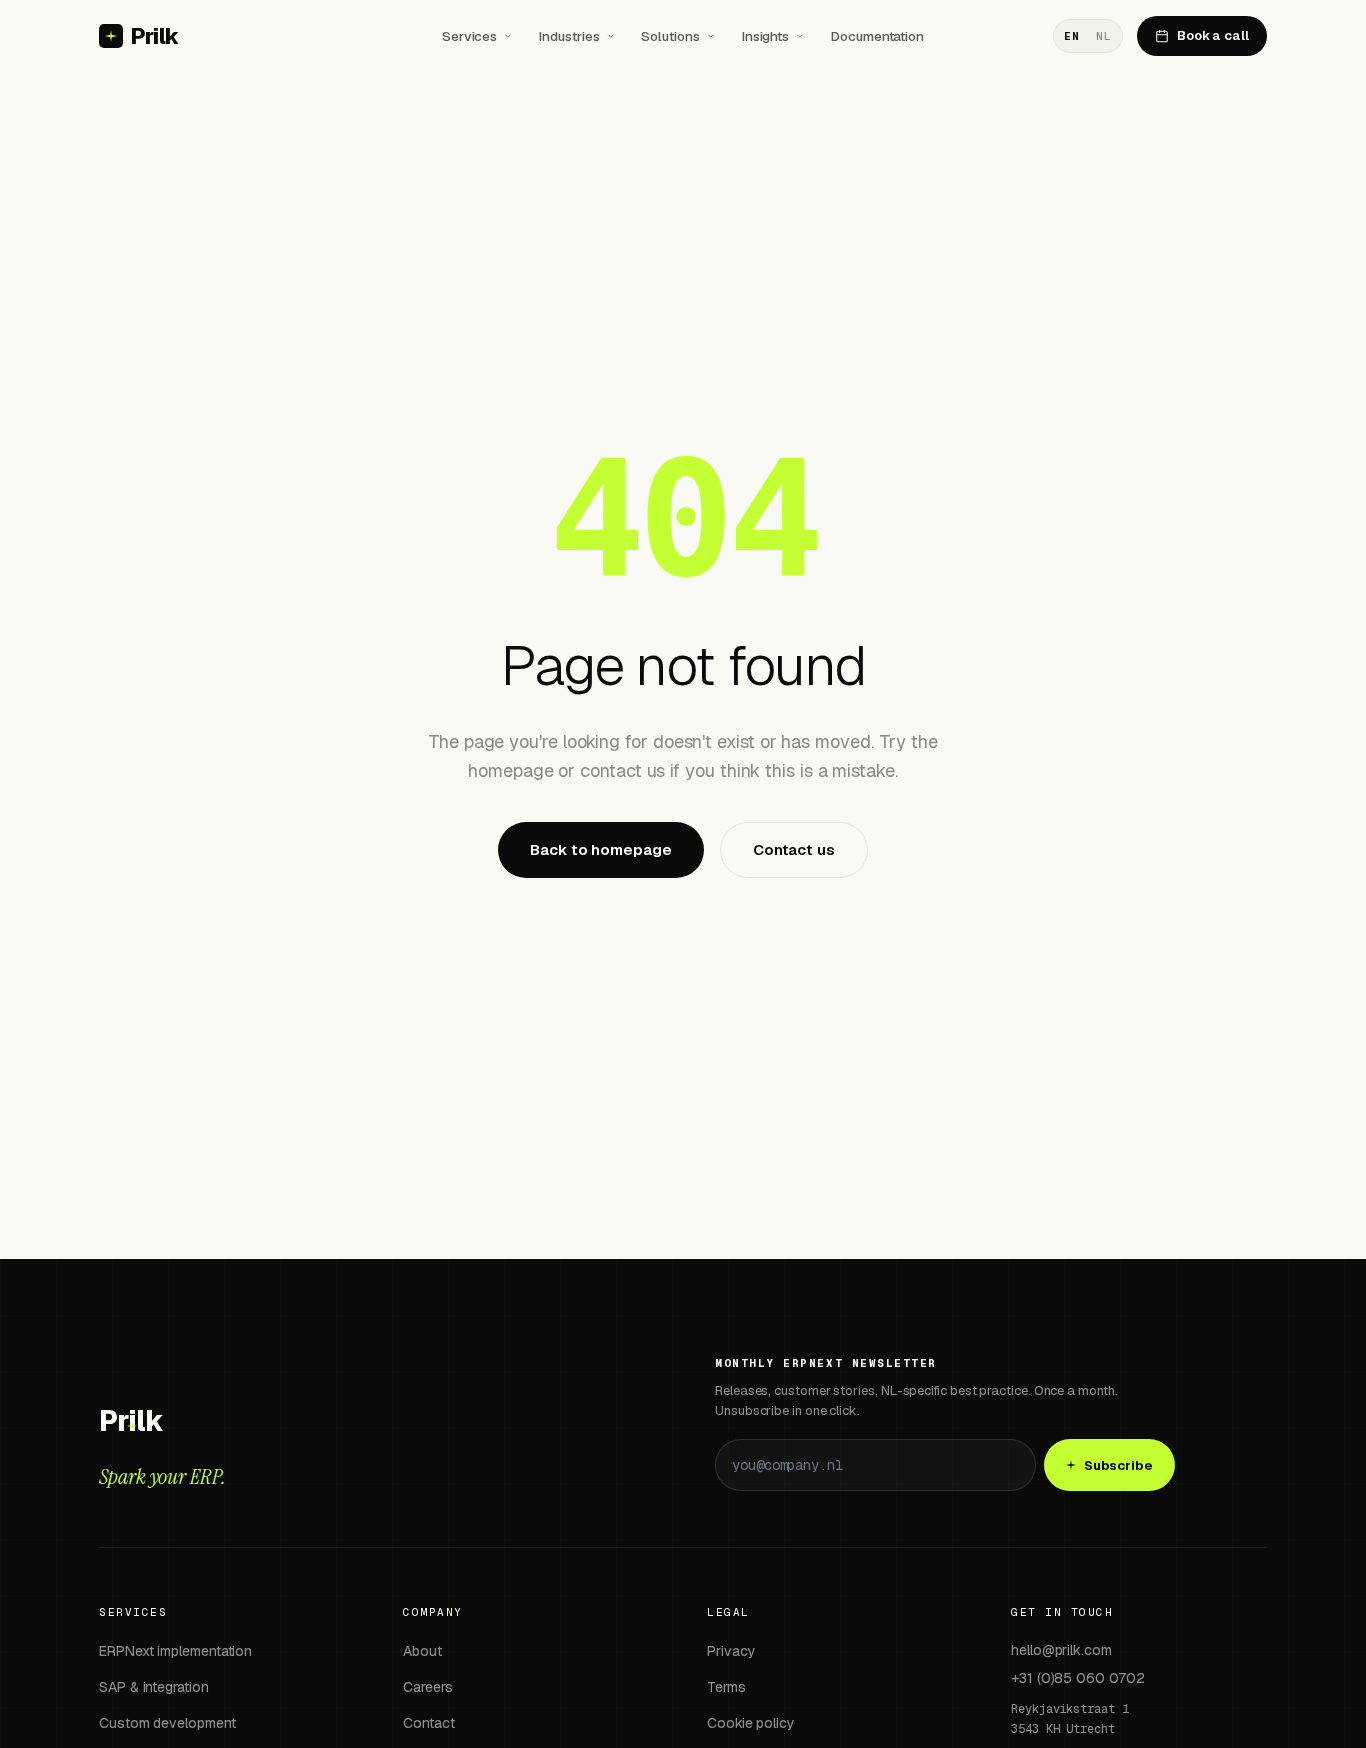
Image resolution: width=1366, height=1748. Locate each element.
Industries (569, 36)
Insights (765, 36)
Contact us (794, 849)
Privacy (731, 1651)
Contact (428, 1723)
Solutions (670, 36)
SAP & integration (154, 1687)
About (422, 1651)
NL (1103, 36)
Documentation (877, 36)
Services (469, 36)
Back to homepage (601, 849)
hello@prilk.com (1061, 1650)
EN (1071, 36)
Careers (427, 1687)
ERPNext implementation (175, 1651)
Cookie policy (751, 1723)
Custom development (167, 1723)
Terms (726, 1687)
